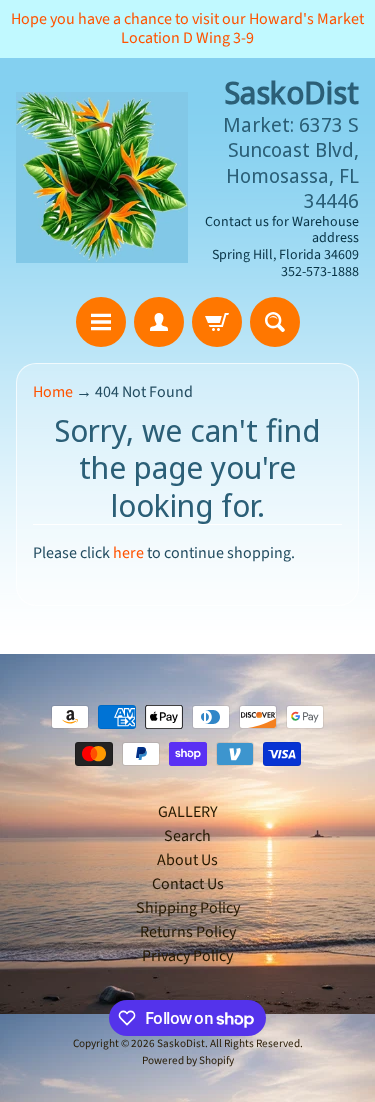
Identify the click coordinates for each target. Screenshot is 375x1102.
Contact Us (188, 884)
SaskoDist (181, 1043)
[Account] (159, 322)
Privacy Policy (187, 956)
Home (53, 392)
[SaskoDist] (102, 178)
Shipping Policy (188, 908)
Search (187, 836)
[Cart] (217, 322)
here (128, 553)
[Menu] (101, 322)
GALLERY (188, 812)
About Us (187, 860)
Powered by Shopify (188, 1060)
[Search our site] (275, 322)
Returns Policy (188, 932)
